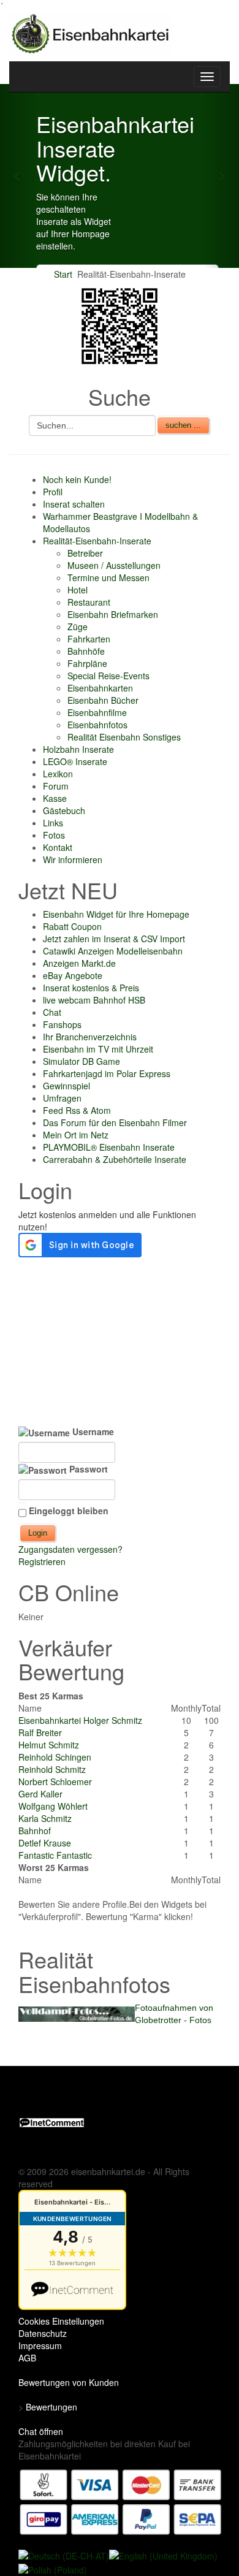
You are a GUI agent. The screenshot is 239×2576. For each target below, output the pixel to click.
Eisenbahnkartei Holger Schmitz (80, 1720)
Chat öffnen (41, 2431)
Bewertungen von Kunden (69, 2382)
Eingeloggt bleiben (69, 1511)
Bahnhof (35, 1831)
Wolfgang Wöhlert (53, 1806)
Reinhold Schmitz (52, 1769)
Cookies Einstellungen (61, 2321)
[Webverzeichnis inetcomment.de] (52, 2121)
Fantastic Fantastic (55, 1855)
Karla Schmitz (45, 1818)
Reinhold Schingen (55, 1757)
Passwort (87, 1469)
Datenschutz (43, 2333)
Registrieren (42, 1561)
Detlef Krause (45, 1843)
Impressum (40, 2345)
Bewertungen (51, 2407)
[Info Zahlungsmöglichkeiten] (121, 2501)
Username (92, 1431)
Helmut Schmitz (49, 1745)
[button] (18, 176)
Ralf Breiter (40, 1732)
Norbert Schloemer (55, 1781)
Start (63, 274)
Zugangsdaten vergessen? (70, 1549)
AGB (27, 2358)
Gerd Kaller (40, 1794)
